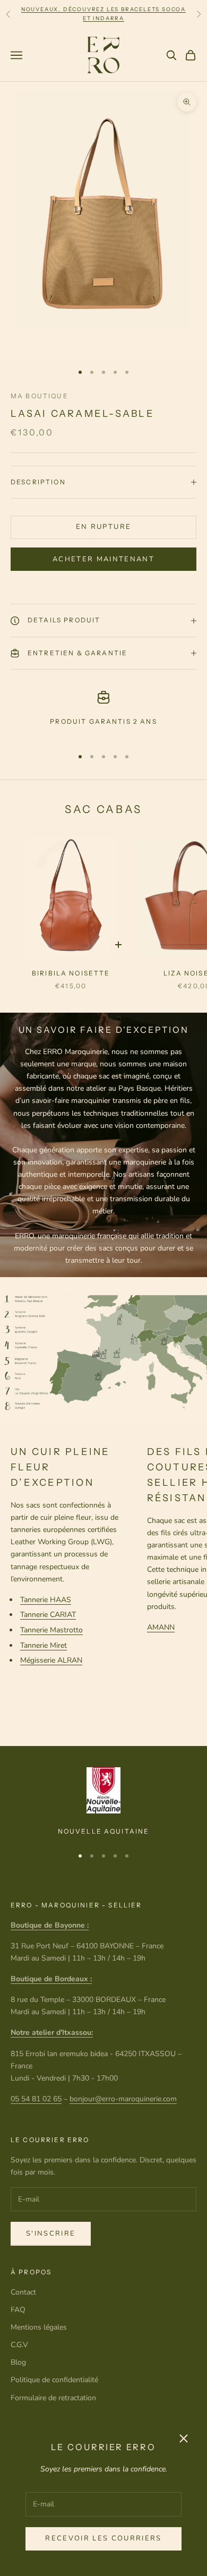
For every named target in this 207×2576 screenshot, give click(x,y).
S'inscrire (51, 2233)
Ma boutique (40, 396)
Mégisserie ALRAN (51, 1660)
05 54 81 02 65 (36, 2099)
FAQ (18, 2310)
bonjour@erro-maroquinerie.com (123, 2099)
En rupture (103, 527)
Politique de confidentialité (54, 2380)
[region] (103, 714)
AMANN (161, 1627)
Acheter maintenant (103, 559)
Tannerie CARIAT (48, 1615)
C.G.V (19, 2345)
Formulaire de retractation (53, 2398)
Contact (23, 2292)
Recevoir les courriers (103, 2538)
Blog (18, 2362)
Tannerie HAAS (46, 1600)
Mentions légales (39, 2327)
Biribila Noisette (71, 973)
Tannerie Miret (44, 1645)
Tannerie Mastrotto (51, 1630)
